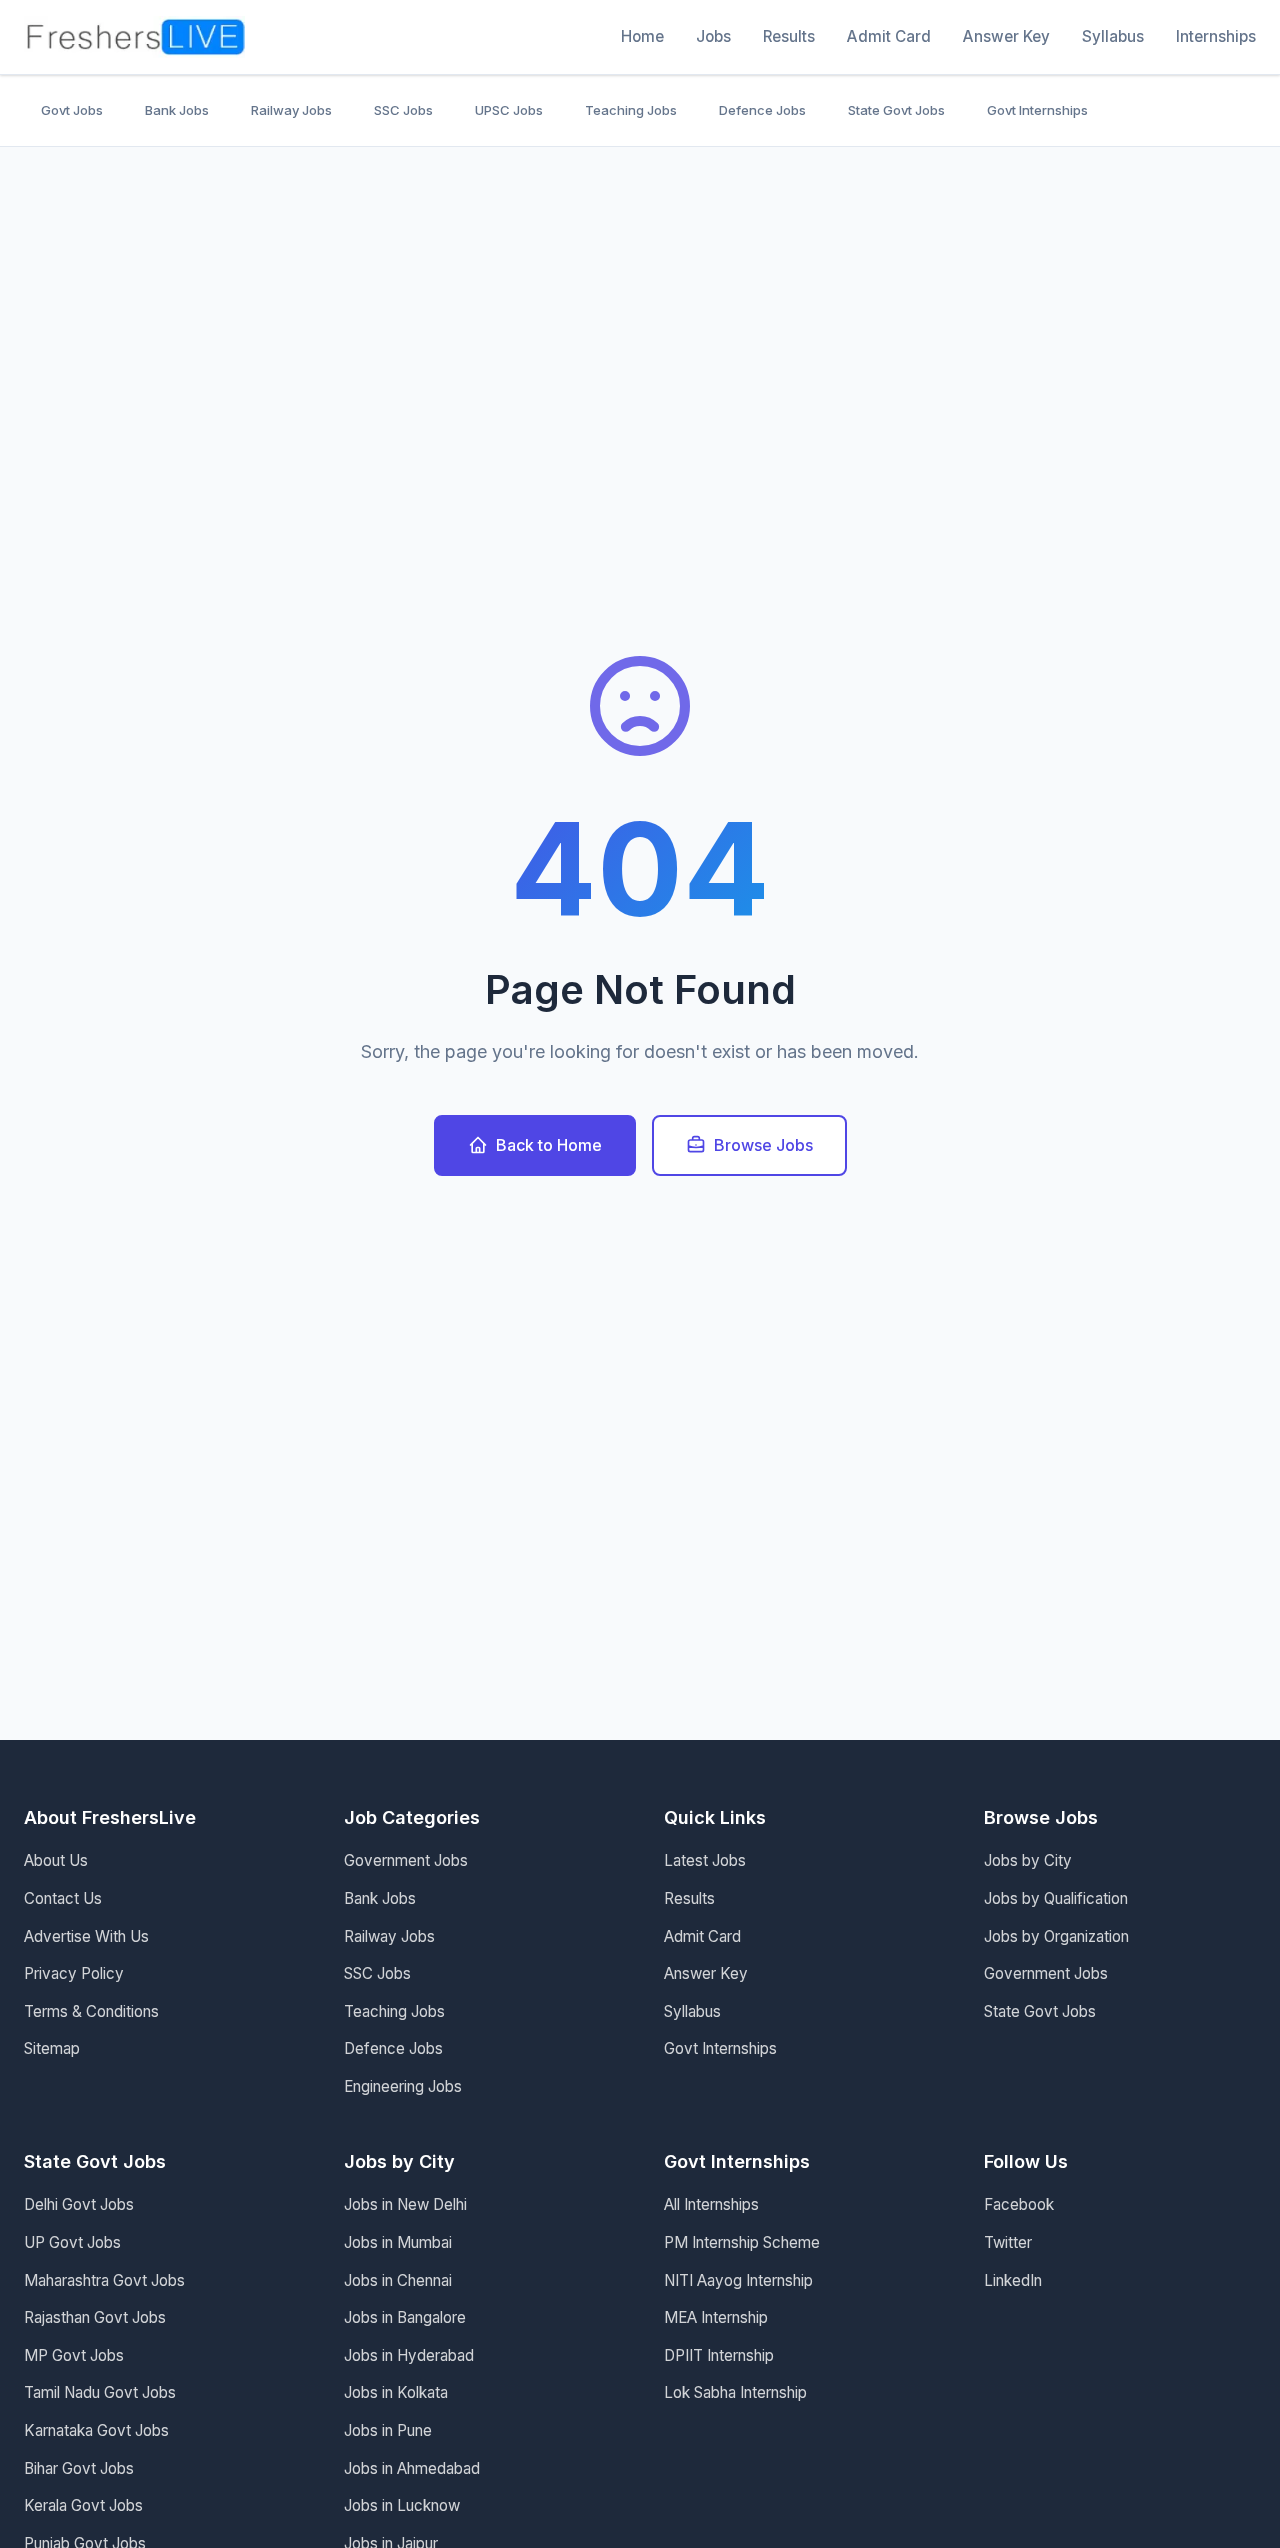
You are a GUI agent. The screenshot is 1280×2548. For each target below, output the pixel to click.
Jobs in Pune (388, 2430)
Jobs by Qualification (1056, 1898)
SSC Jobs (403, 110)
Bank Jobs (177, 110)
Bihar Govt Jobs (79, 2468)
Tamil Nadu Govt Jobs (100, 2392)
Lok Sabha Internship (735, 2392)
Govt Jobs (72, 110)
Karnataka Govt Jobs (96, 2430)
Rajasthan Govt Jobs (95, 2317)
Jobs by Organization (1056, 1936)
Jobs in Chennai (398, 2280)
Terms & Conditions (91, 2011)
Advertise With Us (86, 1936)
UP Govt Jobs (72, 2242)
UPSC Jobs (509, 110)
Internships (1216, 36)
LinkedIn (1013, 2280)
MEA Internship (716, 2317)
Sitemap (52, 2048)
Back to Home (549, 1145)
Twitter (1008, 2242)
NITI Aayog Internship (738, 2280)
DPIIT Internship (719, 2355)
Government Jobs (406, 1860)
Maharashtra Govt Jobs (104, 2280)
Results (789, 36)
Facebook (1019, 2204)
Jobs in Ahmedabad (412, 2468)
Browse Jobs (763, 1145)
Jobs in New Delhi (405, 2204)
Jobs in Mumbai (398, 2242)
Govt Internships (1037, 110)
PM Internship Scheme (742, 2242)
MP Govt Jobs (74, 2355)
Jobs (713, 36)
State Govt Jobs (896, 110)
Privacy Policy (74, 1973)
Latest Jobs (705, 1860)
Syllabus (1113, 36)
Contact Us (63, 1898)
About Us (56, 1860)
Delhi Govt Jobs (79, 2204)
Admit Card (889, 36)
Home (642, 36)
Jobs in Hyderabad (409, 2355)
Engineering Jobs (403, 2086)
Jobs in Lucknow (402, 2505)
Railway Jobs (291, 110)
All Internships (711, 2204)
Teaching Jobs (631, 110)
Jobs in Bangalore (405, 2317)
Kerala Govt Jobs (83, 2505)
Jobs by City (1028, 1860)
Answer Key (1006, 36)
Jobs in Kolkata (396, 2392)
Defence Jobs (762, 110)
